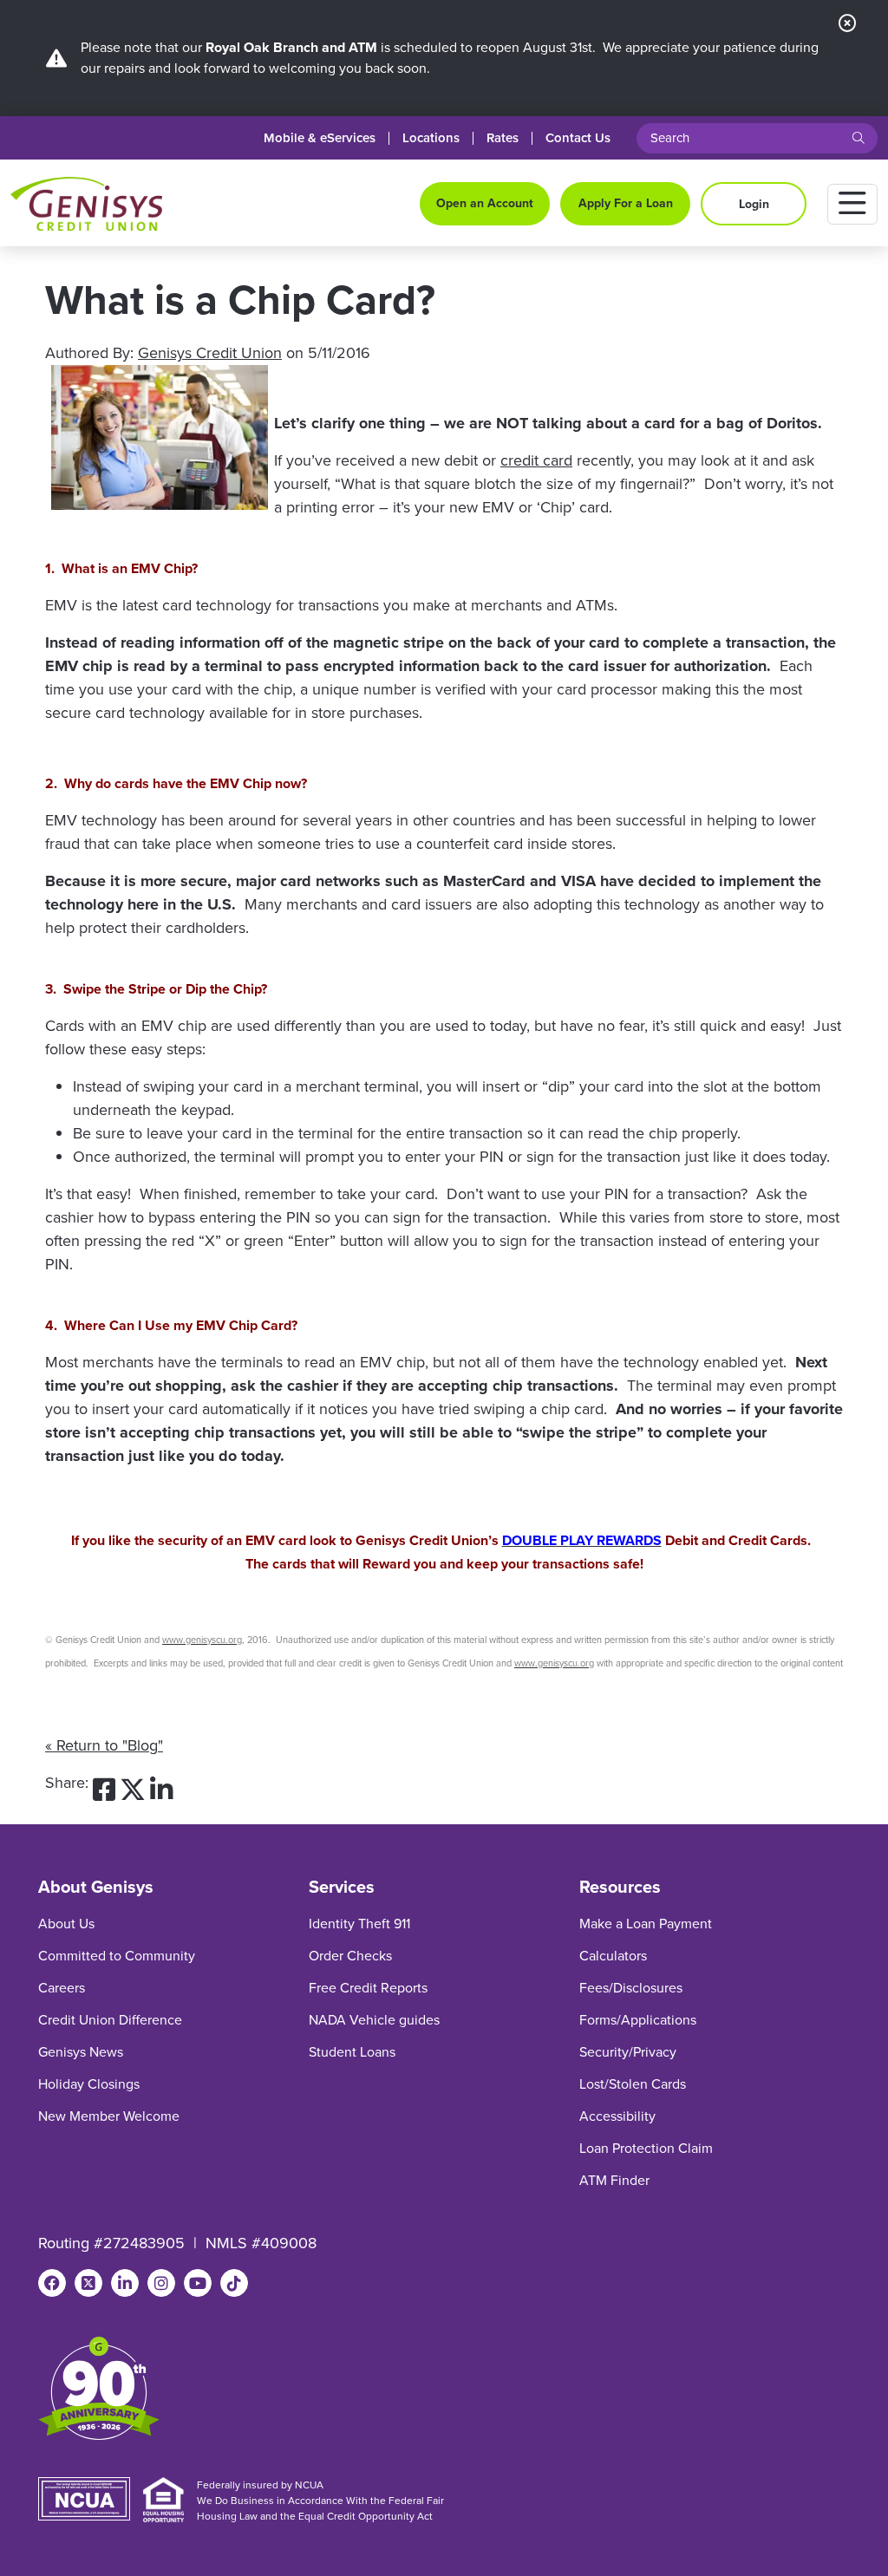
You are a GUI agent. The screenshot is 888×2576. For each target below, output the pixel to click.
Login (754, 204)
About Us (66, 1924)
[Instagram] (161, 2283)
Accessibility (617, 2116)
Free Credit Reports (368, 1988)
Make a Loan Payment (646, 1924)
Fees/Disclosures (631, 1988)
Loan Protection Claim (646, 2148)
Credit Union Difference (110, 2020)
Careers (62, 1988)
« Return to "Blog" (104, 1745)
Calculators (613, 1956)
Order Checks (350, 1956)
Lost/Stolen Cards (633, 2084)
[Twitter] (88, 2283)
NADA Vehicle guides (374, 2020)
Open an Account (485, 203)
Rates (503, 138)
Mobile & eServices (320, 138)
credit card (536, 460)
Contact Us (578, 138)
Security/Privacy (628, 2052)
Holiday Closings (89, 2084)
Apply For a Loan (626, 203)
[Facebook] (52, 2283)
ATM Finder (614, 2180)
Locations (431, 138)
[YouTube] (198, 2283)
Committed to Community (117, 1956)
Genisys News (81, 2052)
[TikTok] (234, 2283)
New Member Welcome (109, 2116)
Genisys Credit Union (210, 353)
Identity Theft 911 (359, 1924)
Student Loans (352, 2052)
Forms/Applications (638, 2020)
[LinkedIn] (125, 2283)
